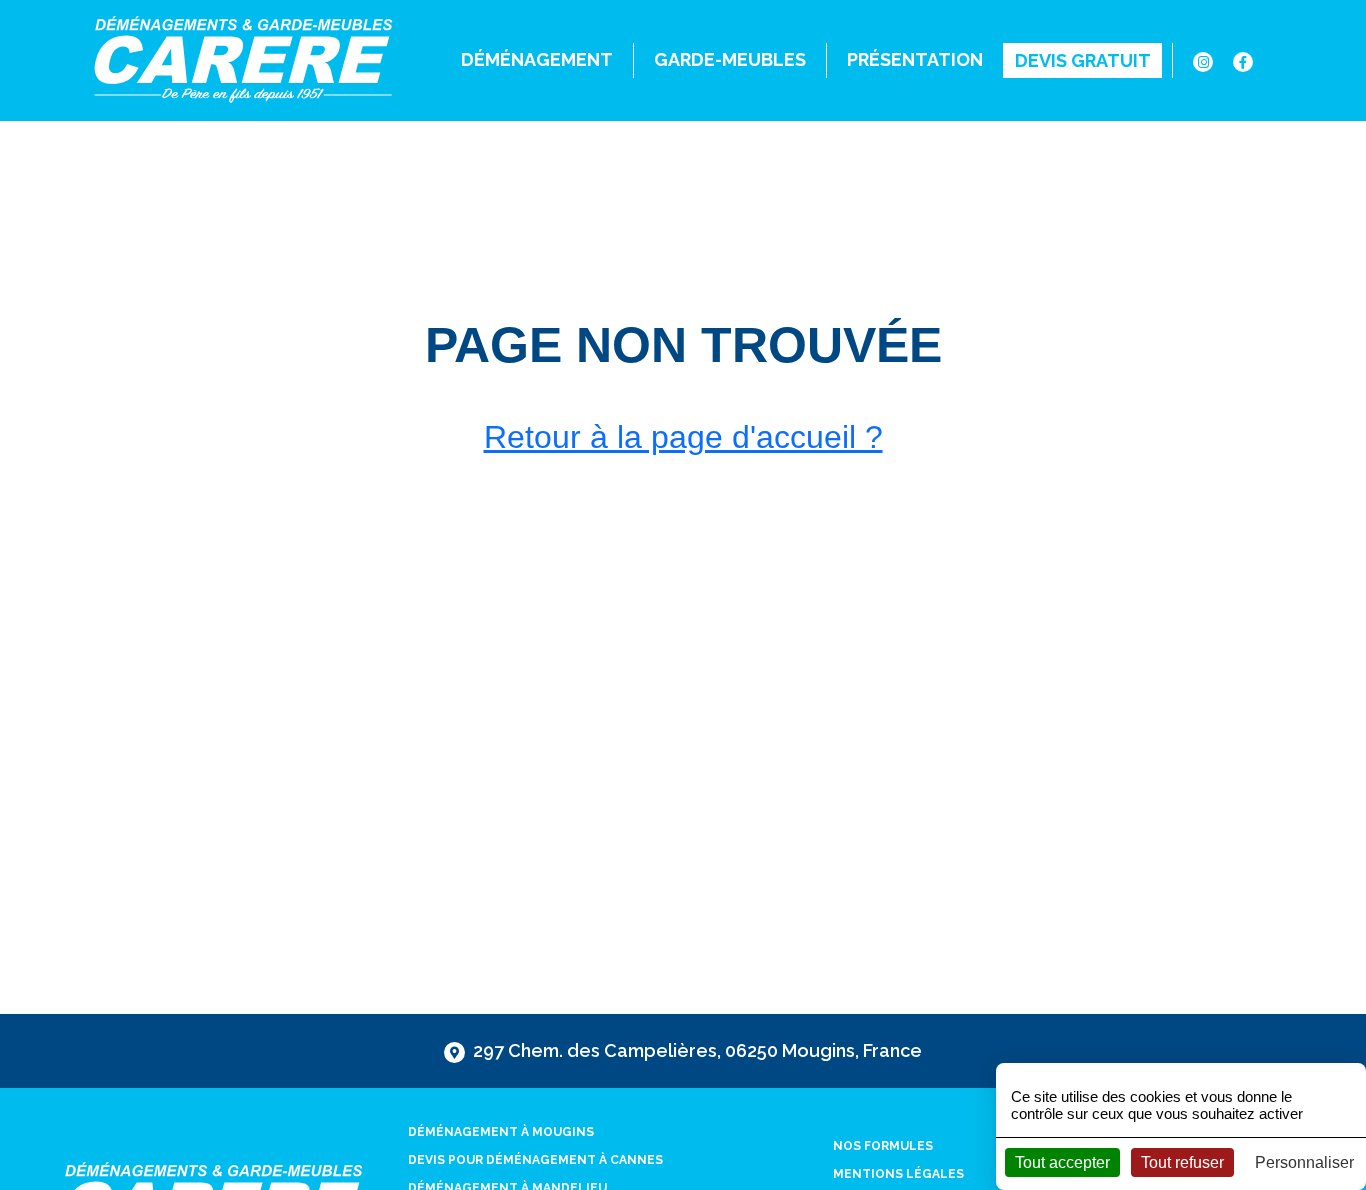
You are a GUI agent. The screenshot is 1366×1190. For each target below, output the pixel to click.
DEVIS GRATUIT (1083, 60)
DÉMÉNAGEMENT (537, 59)
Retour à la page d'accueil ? (683, 437)
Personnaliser (1304, 1162)
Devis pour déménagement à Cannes (535, 1160)
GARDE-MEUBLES (730, 59)
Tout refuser (1182, 1162)
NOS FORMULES (883, 1146)
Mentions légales (898, 1174)
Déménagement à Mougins (501, 1132)
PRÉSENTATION (915, 59)
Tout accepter (1062, 1162)
